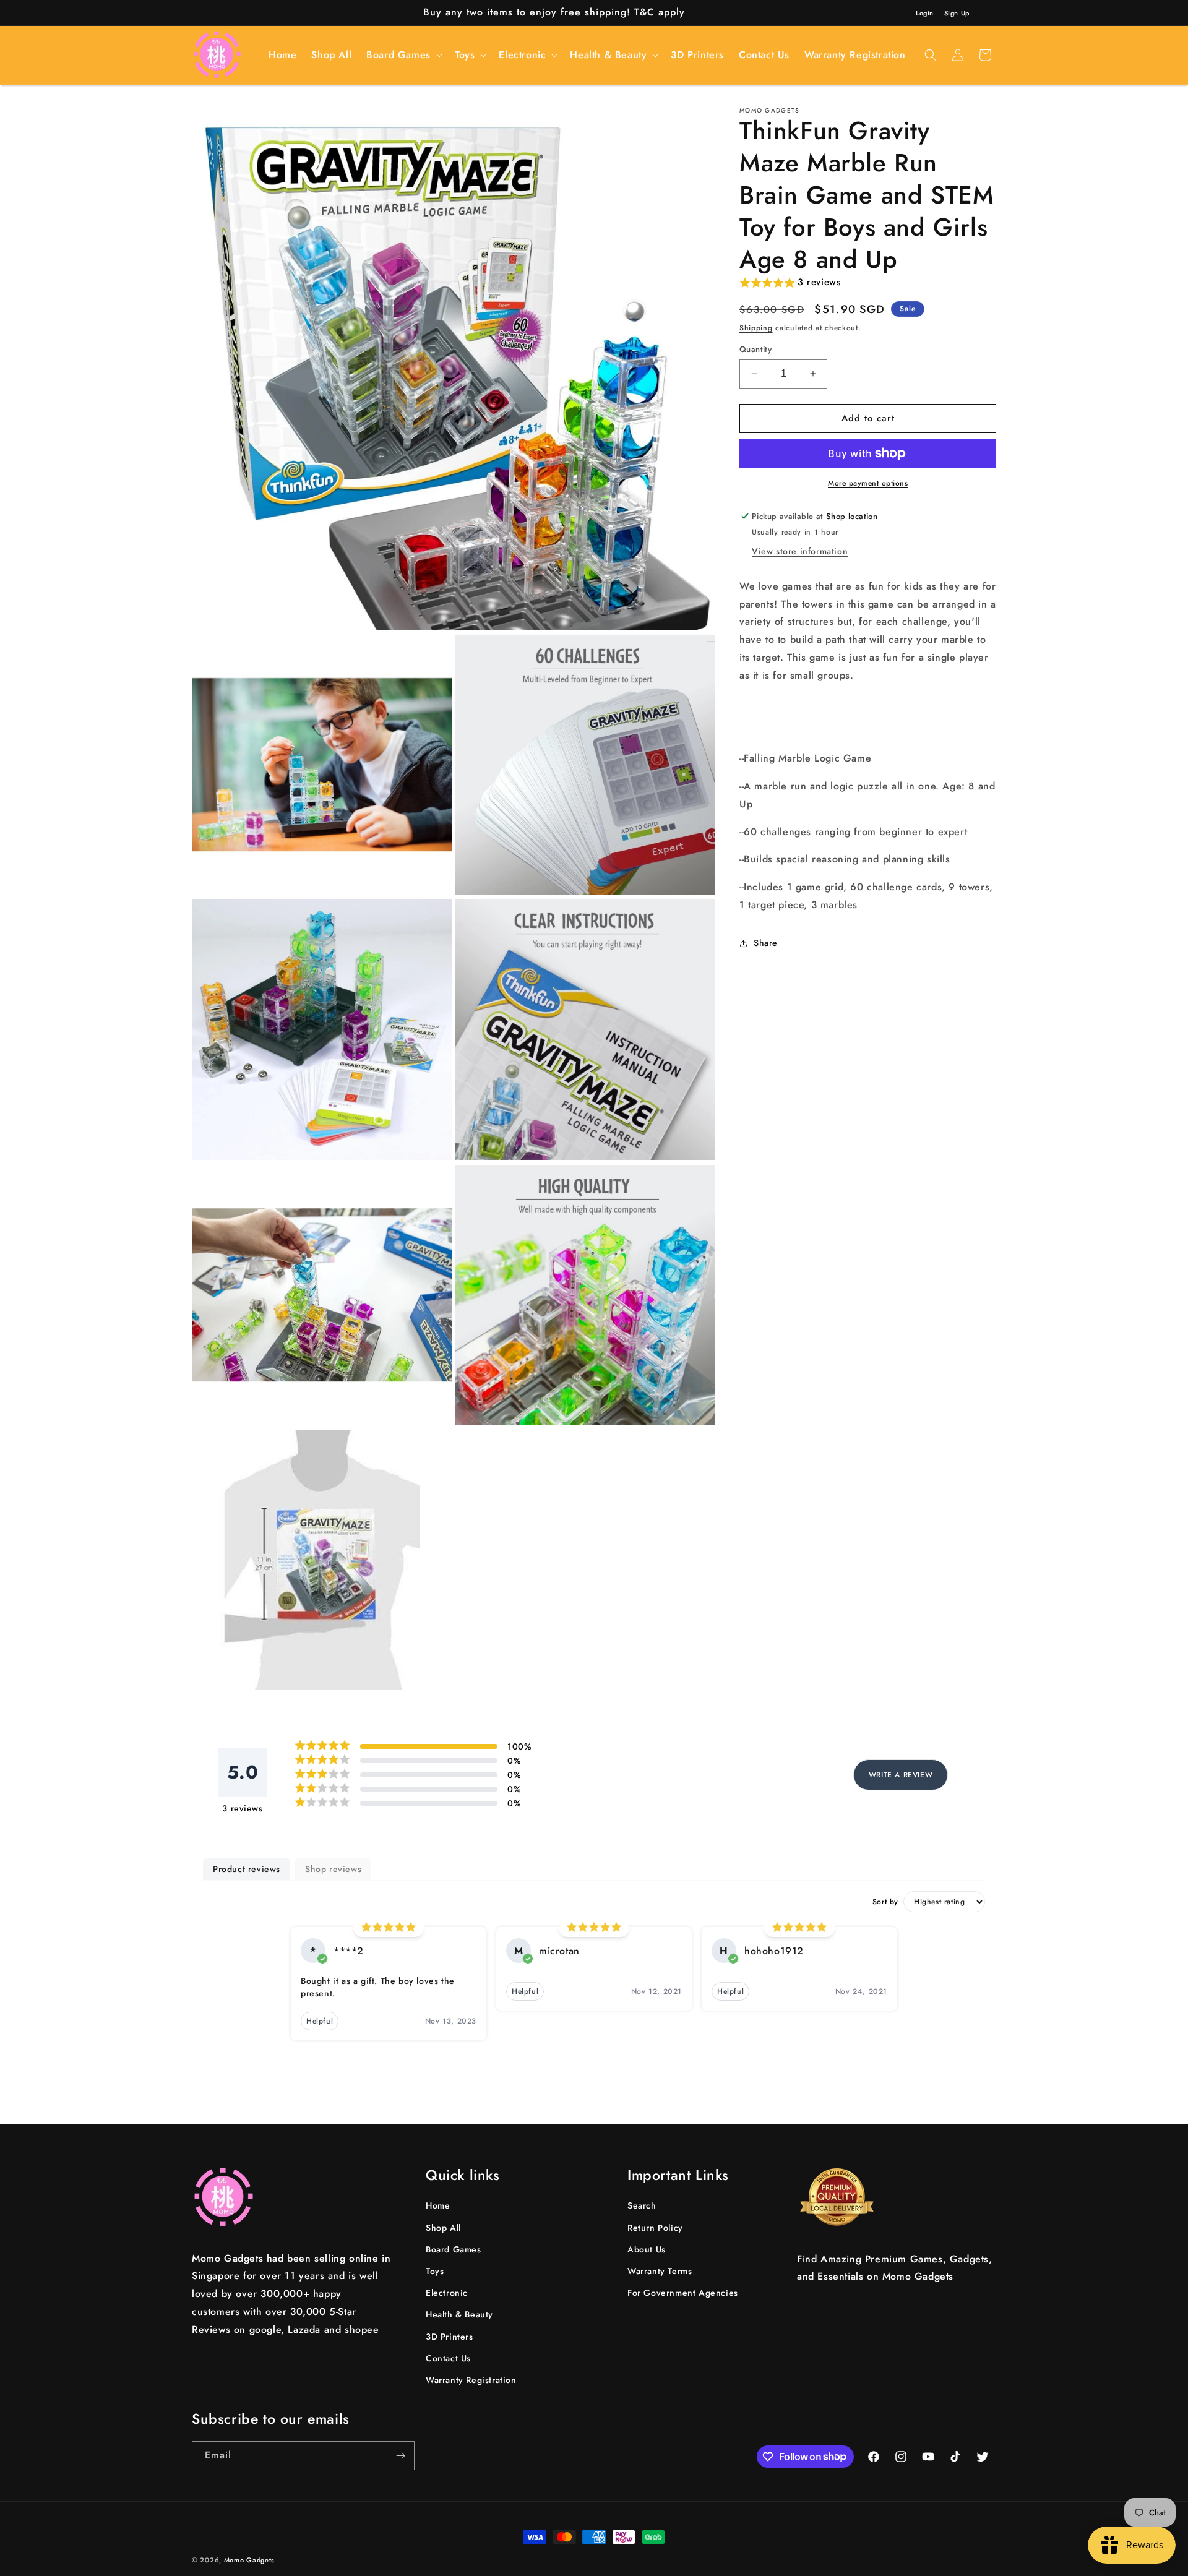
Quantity (755, 349)
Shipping (756, 328)
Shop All (443, 2228)
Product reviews (247, 1869)
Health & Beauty (459, 2315)
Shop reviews (333, 1869)
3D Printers (450, 2337)
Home (438, 2206)
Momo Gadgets (249, 2560)
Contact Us (448, 2358)
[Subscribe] (400, 2456)
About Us (647, 2249)
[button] (403, 55)
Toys (435, 2272)
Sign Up (957, 13)
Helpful (320, 2021)
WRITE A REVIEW (901, 1775)
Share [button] (766, 943)
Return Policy (655, 2228)
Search (642, 2206)
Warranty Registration (471, 2381)
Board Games (454, 2249)
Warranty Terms (660, 2272)
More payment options (868, 483)
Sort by (885, 1902)
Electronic (447, 2293)
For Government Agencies (683, 2293)
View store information (800, 551)
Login (925, 13)
